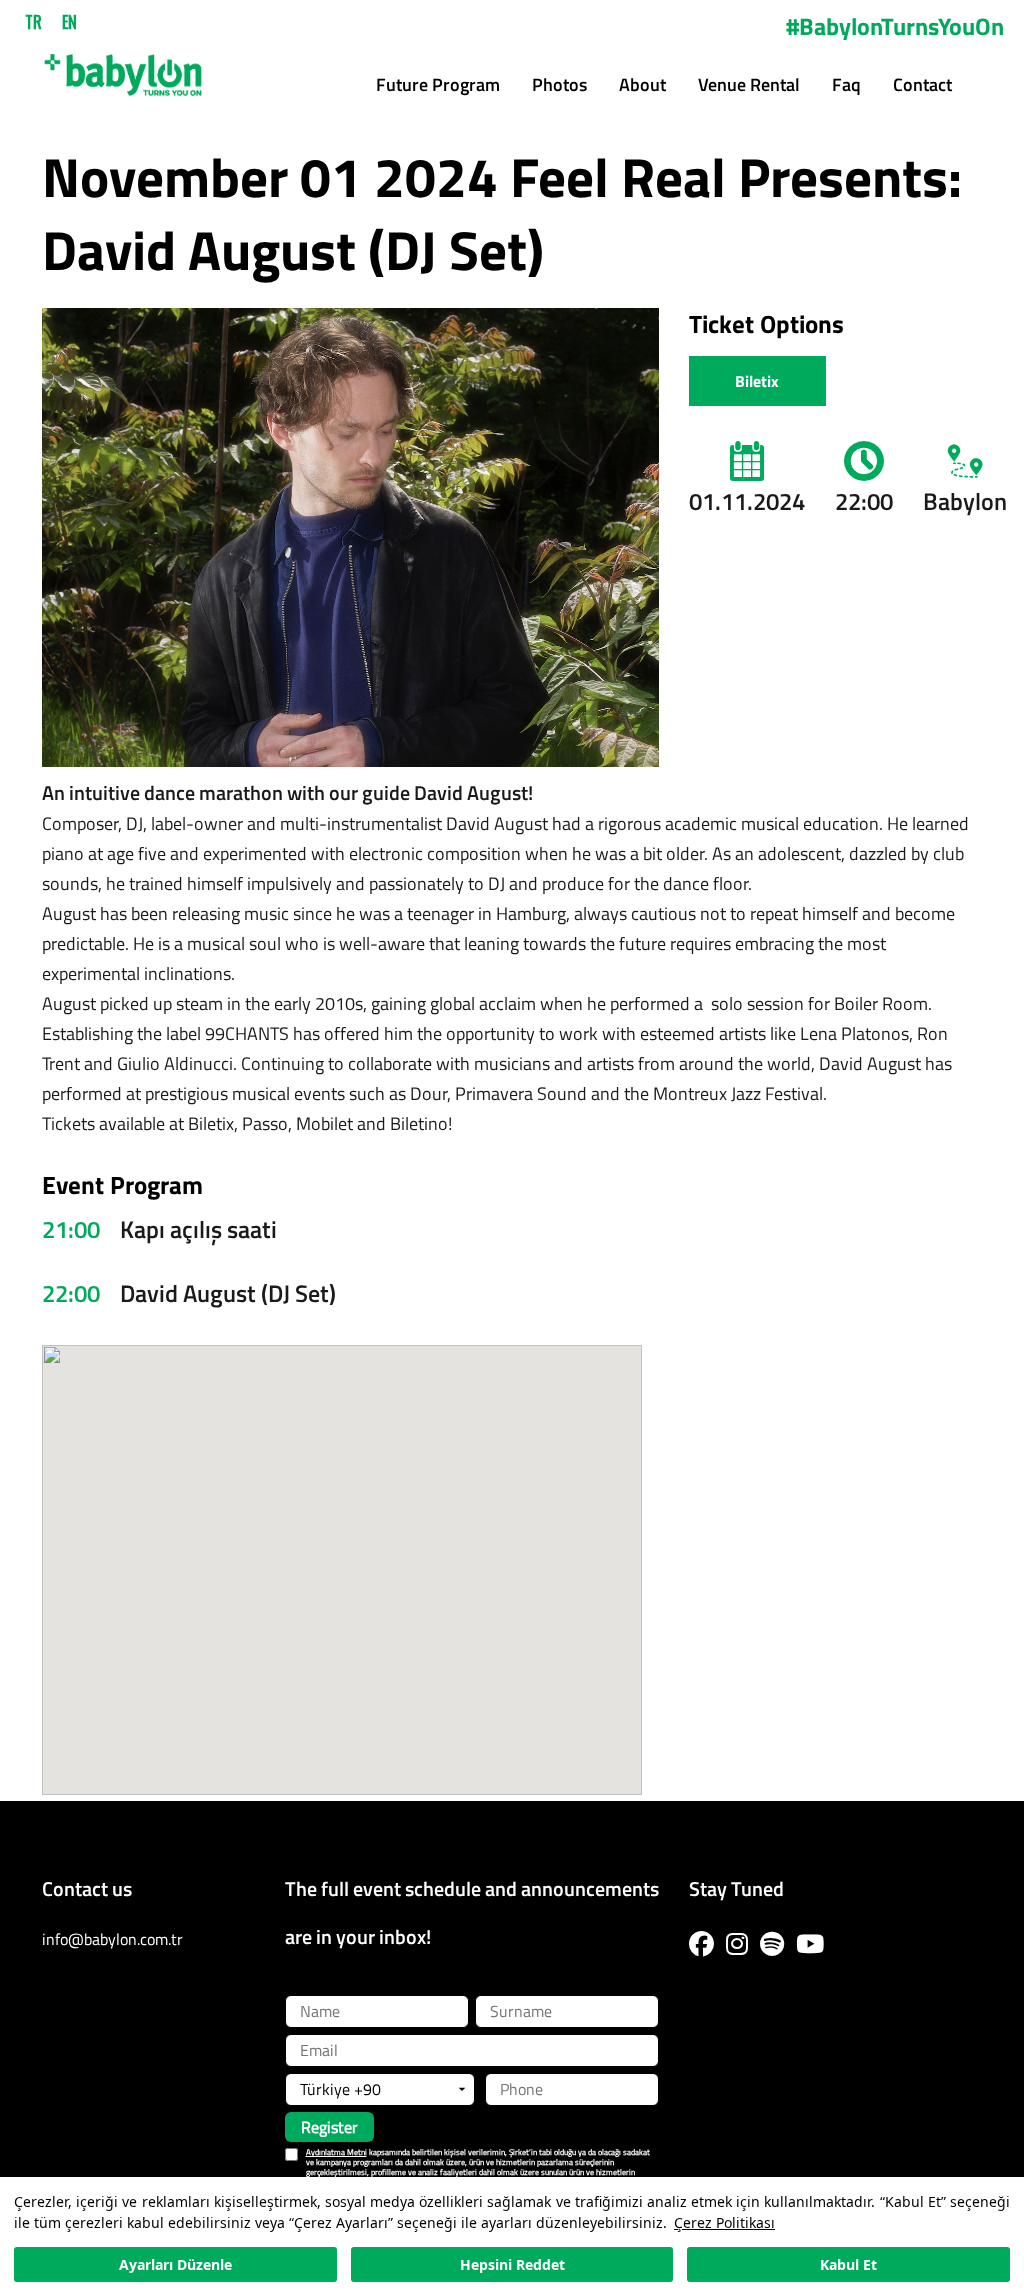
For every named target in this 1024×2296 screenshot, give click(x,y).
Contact (922, 84)
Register (329, 2127)
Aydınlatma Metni (336, 2152)
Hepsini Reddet (512, 2264)
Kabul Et (848, 2264)
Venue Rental (749, 84)
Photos (559, 84)
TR (33, 22)
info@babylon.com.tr (112, 1939)
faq (846, 84)
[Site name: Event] (123, 68)
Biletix (757, 381)
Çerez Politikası (724, 2222)
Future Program (438, 84)
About (642, 84)
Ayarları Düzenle (175, 2264)
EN (69, 22)
